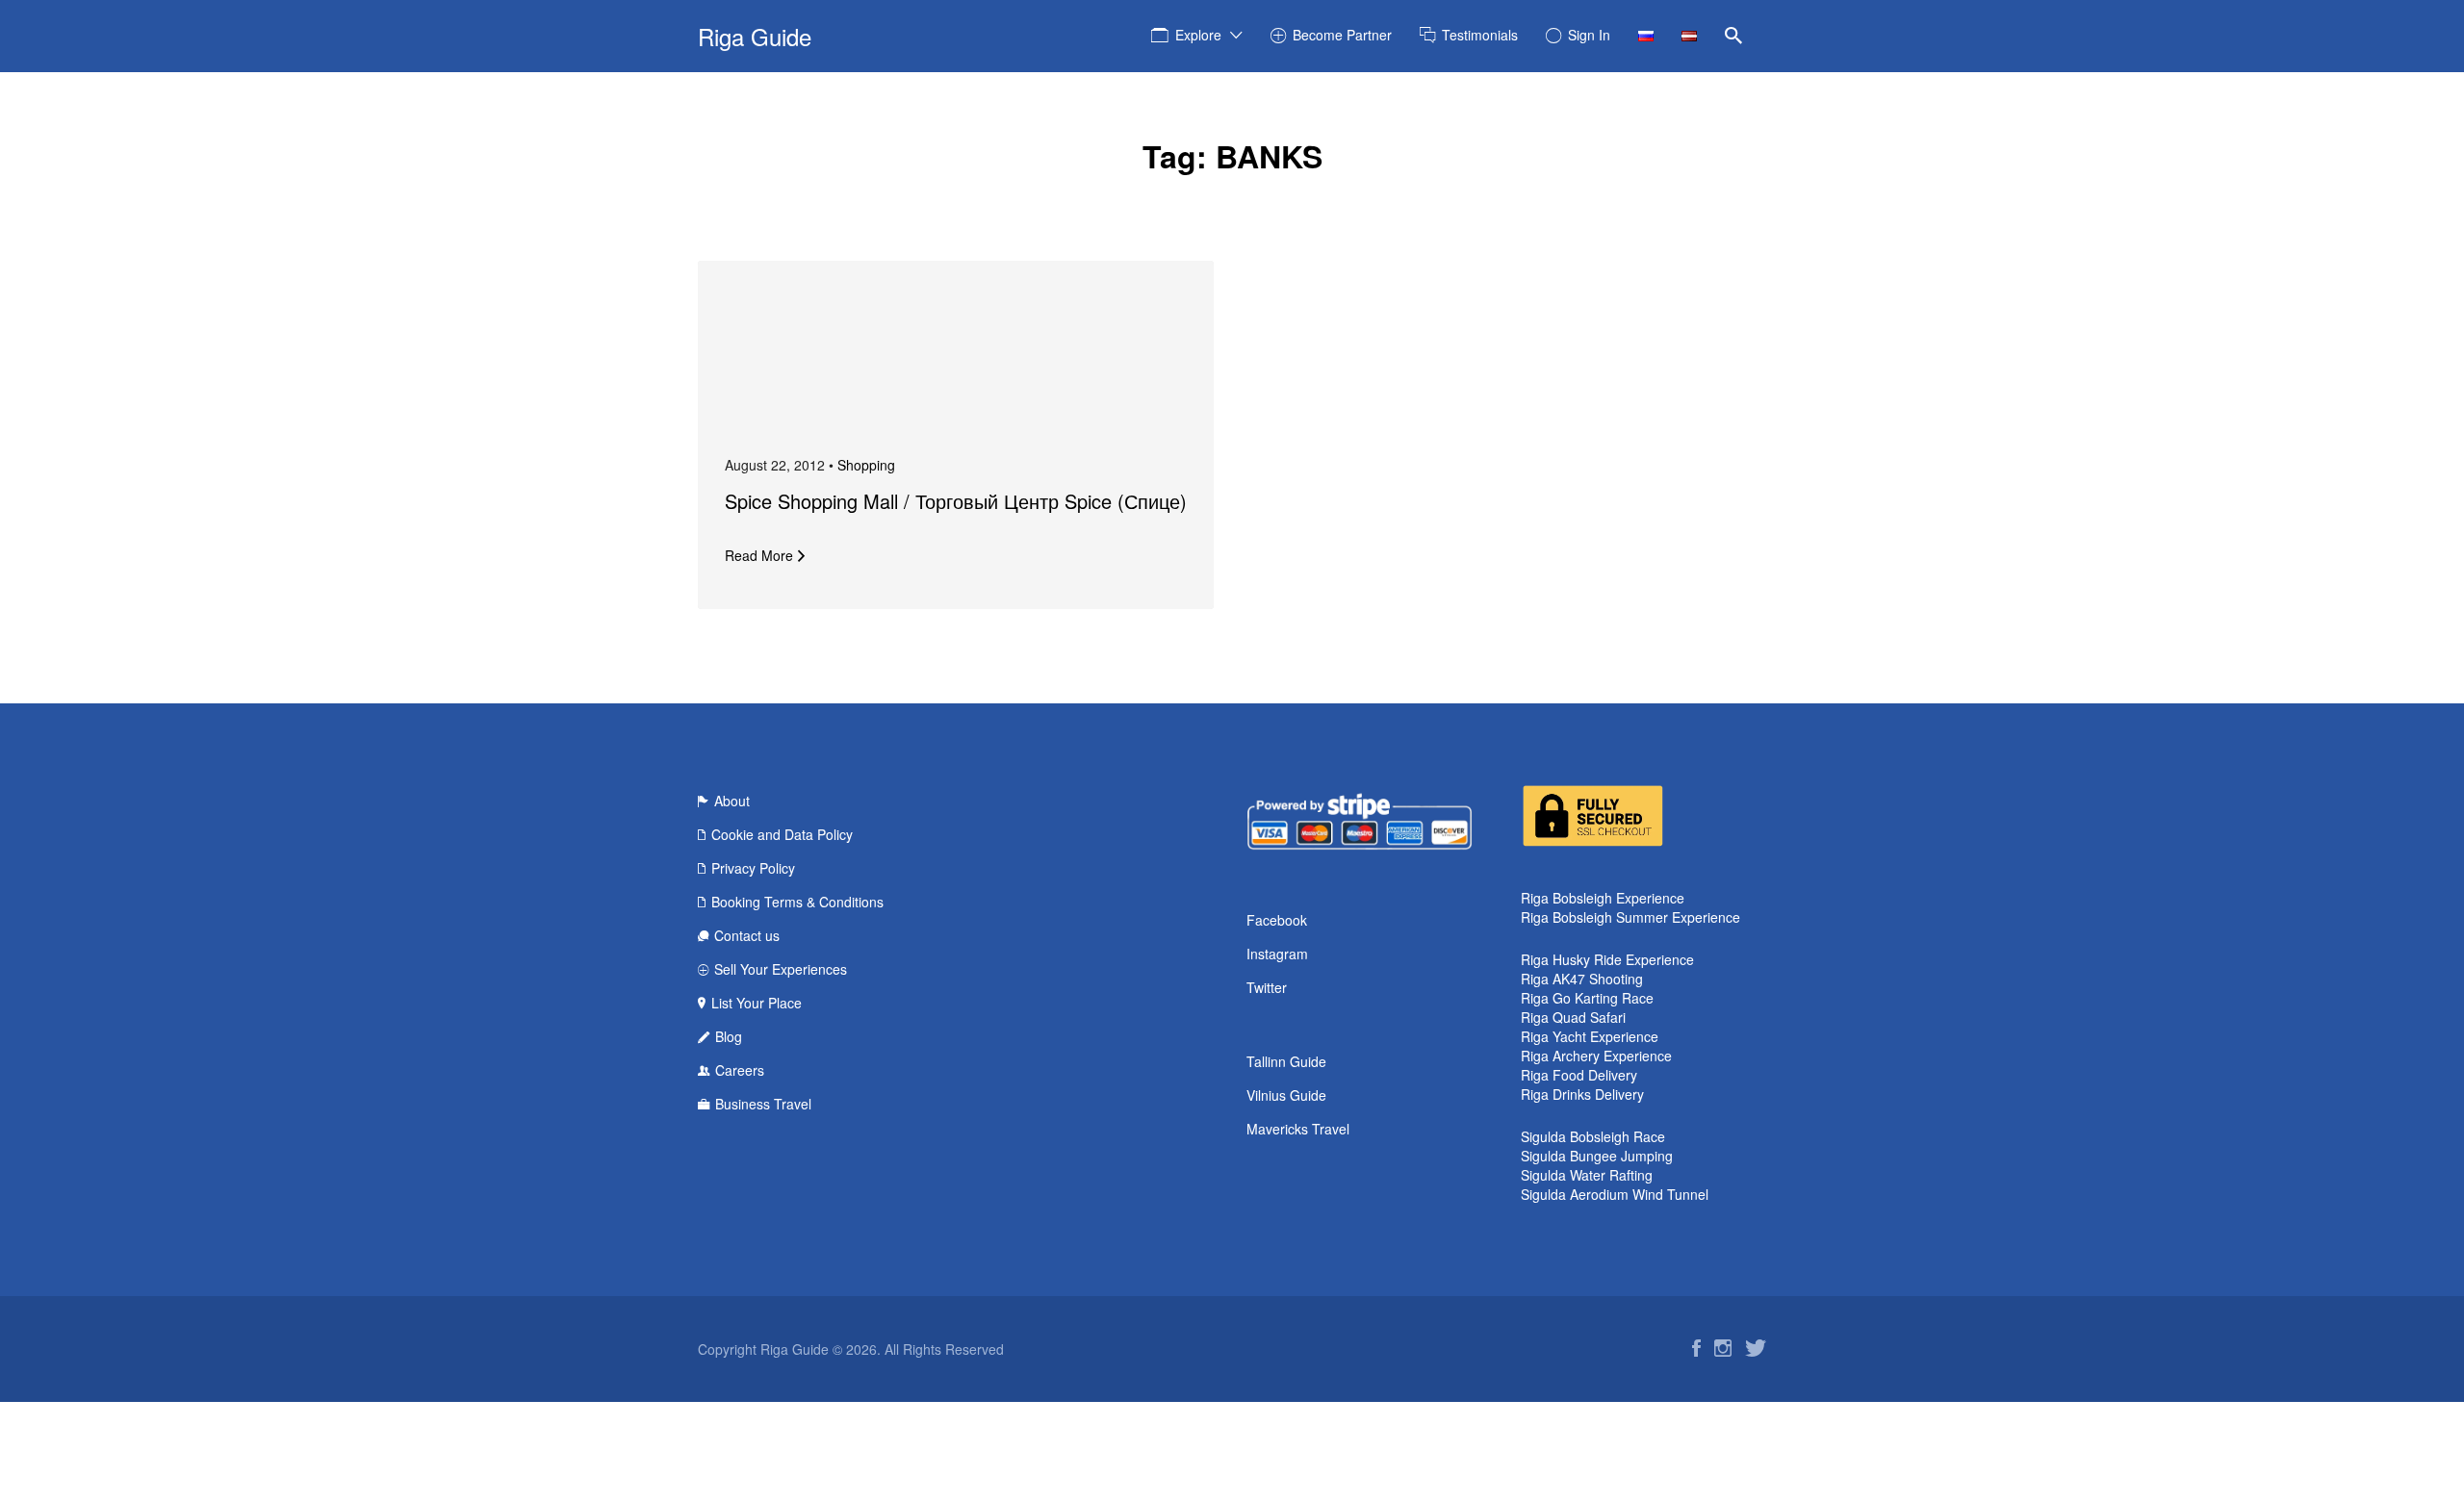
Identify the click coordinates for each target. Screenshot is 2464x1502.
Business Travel (763, 1104)
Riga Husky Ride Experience (1607, 959)
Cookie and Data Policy (782, 834)
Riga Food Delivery (1579, 1075)
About (732, 801)
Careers (740, 1070)
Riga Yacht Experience (1590, 1036)
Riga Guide (755, 36)
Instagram (1277, 954)
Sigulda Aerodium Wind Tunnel (1615, 1194)
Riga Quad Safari (1573, 1017)
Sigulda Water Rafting (1587, 1175)
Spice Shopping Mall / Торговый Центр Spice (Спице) (956, 501)
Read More (759, 555)
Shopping (866, 465)
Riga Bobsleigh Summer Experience (1630, 917)
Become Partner (1342, 35)
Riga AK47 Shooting (1582, 979)
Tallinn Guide (1286, 1061)
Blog (729, 1036)
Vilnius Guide (1286, 1095)
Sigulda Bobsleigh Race (1593, 1136)
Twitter (1267, 987)
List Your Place (757, 1003)
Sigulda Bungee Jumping (1597, 1156)
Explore (1198, 35)
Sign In (1589, 35)
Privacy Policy (753, 868)
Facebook (1277, 920)
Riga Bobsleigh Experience (1603, 898)
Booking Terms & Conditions (797, 902)
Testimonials (1480, 35)
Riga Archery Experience (1596, 1056)
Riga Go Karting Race (1587, 998)
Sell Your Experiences (781, 969)
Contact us (747, 935)
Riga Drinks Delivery (1582, 1094)
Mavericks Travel (1298, 1129)
